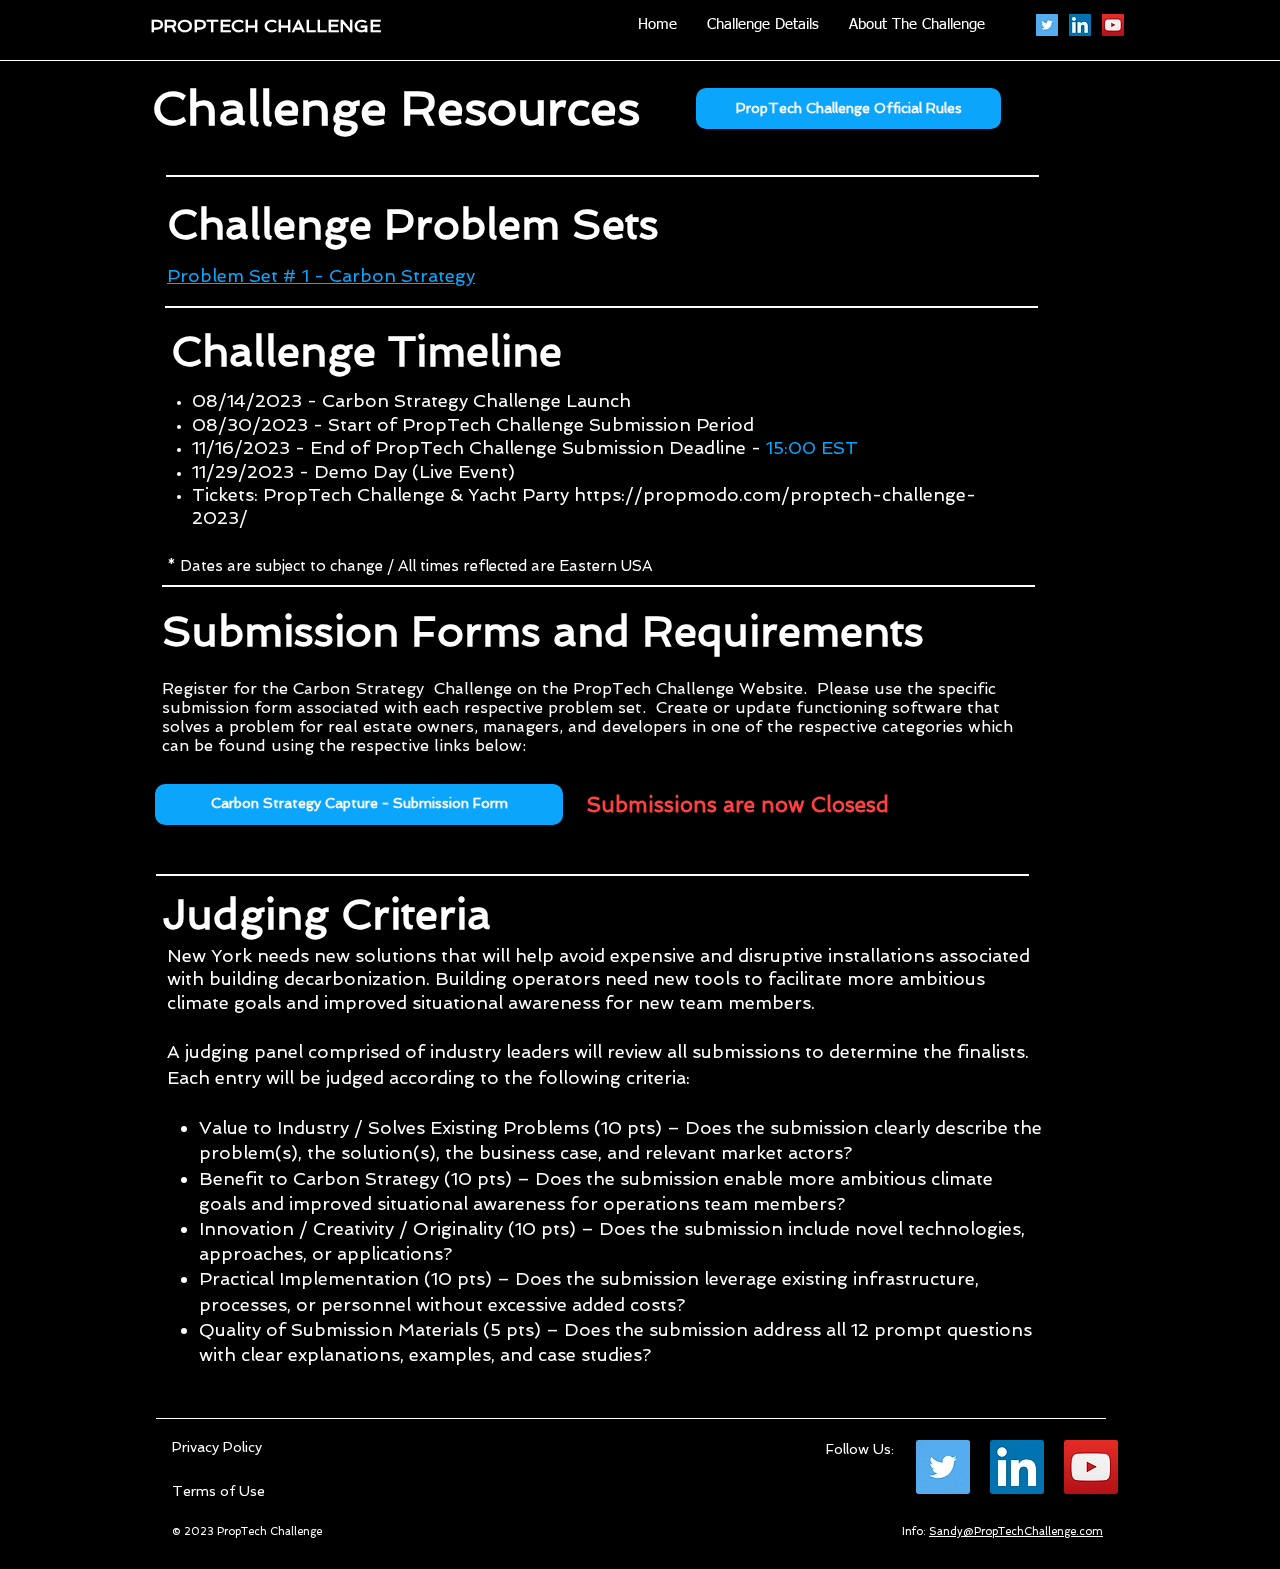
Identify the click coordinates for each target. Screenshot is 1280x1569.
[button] (359, 804)
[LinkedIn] (1080, 25)
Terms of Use (218, 1491)
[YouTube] (1113, 25)
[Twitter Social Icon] (1047, 25)
